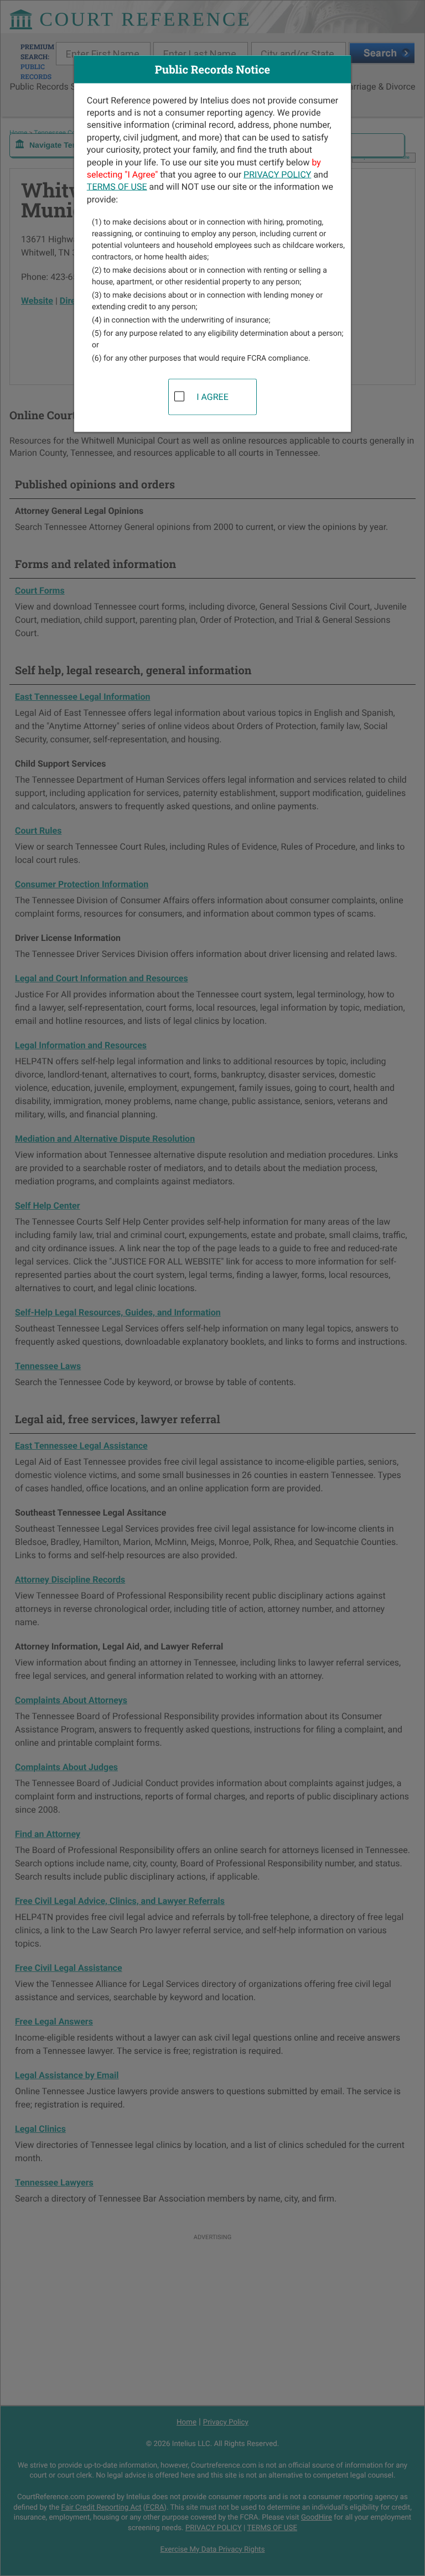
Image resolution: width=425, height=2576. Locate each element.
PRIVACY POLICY (277, 174)
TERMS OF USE (117, 187)
